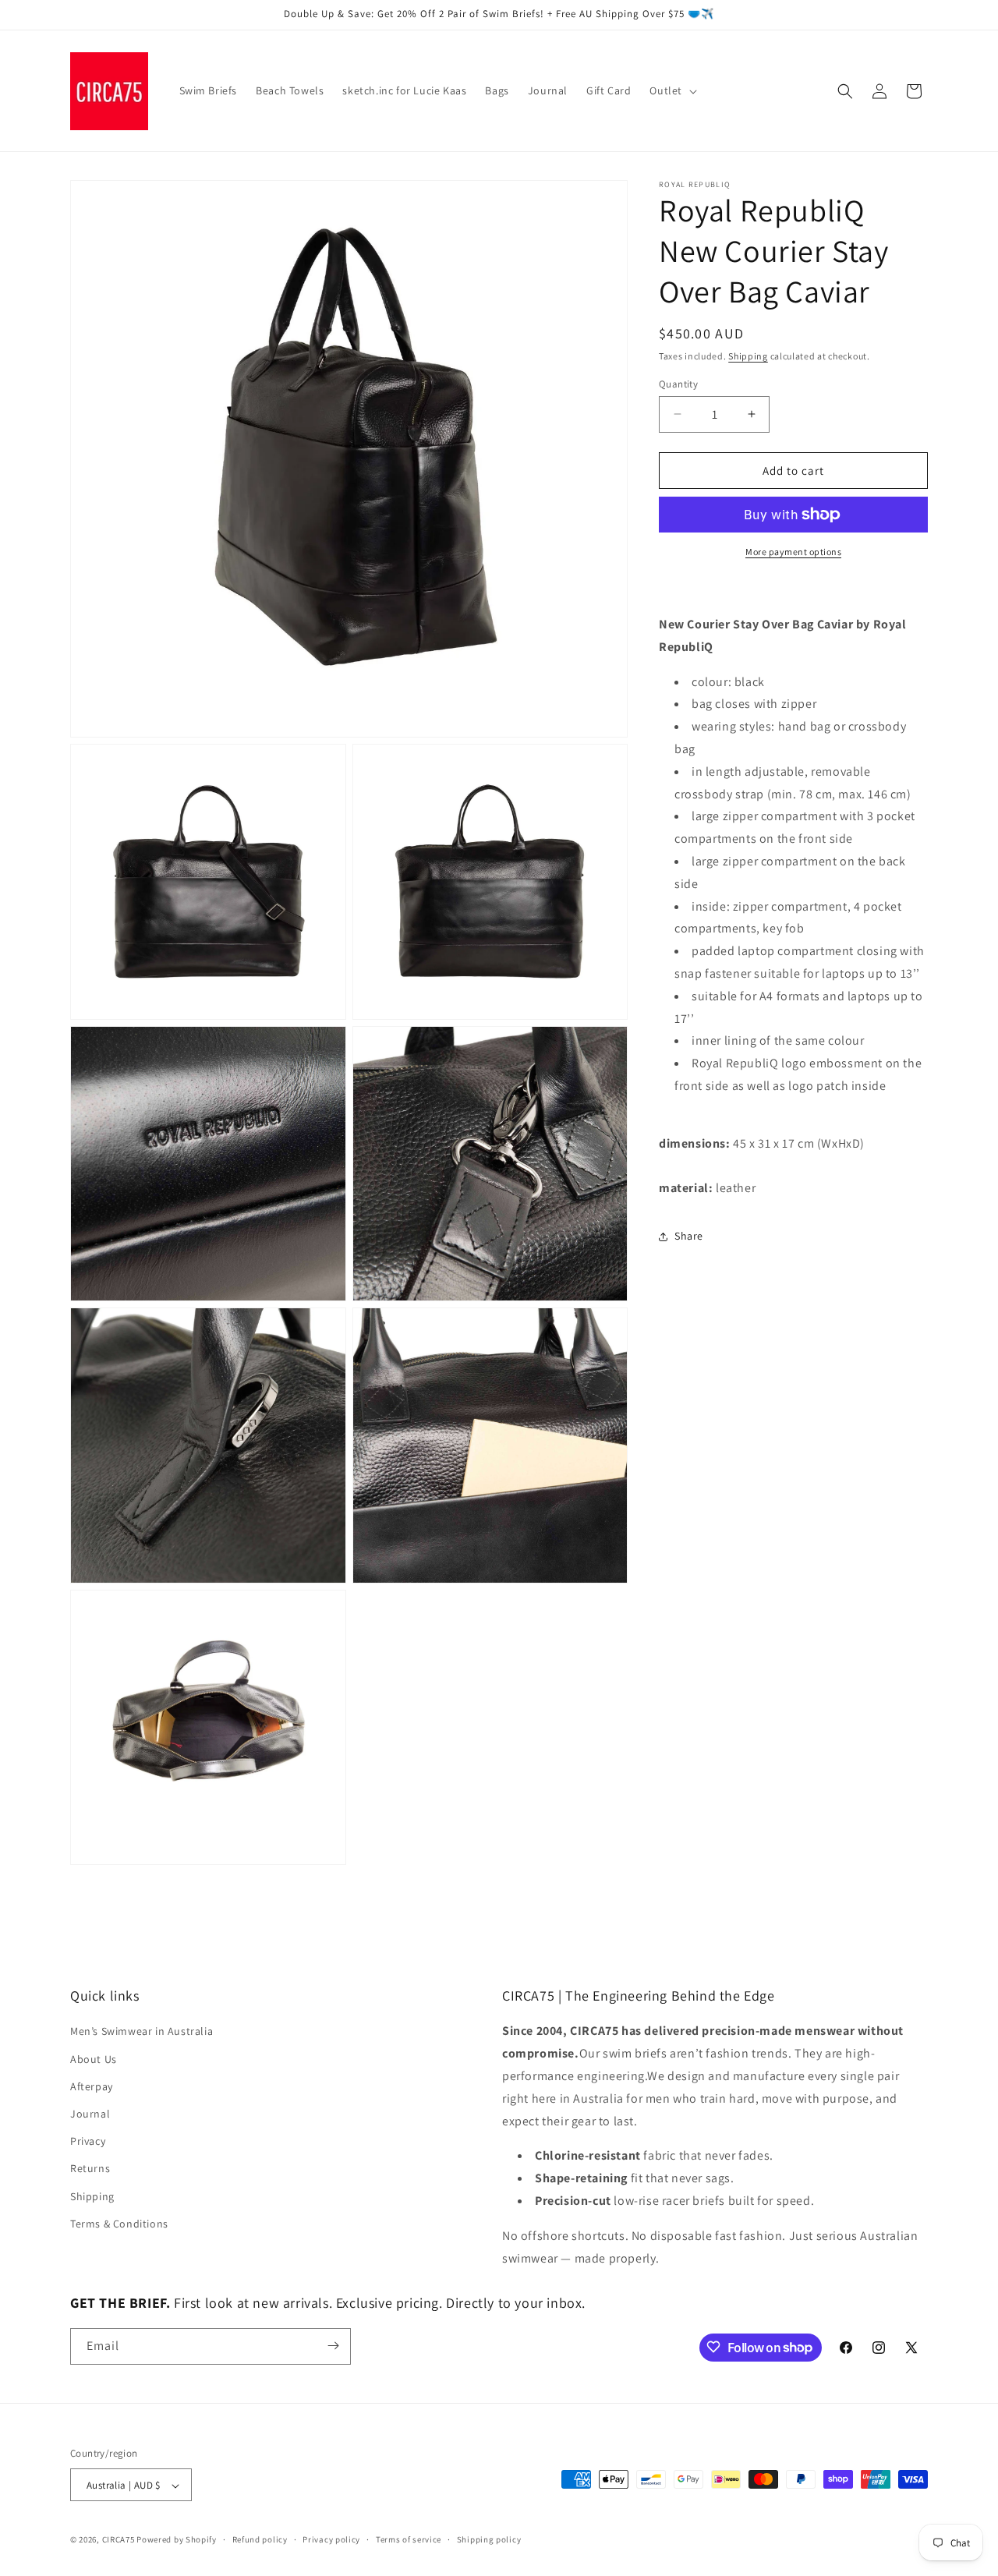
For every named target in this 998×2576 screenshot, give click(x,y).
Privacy (88, 2142)
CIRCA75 (119, 2540)
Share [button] (689, 1236)
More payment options (793, 552)
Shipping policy (489, 2539)
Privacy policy (331, 2539)
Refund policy (260, 2539)
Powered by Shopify (177, 2540)
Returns (90, 2169)
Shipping (748, 356)
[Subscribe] (333, 2346)
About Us (94, 2059)
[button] (672, 90)
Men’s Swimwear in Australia (142, 2032)
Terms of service (409, 2539)
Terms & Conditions (119, 2224)
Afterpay (92, 2086)
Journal (90, 2114)
